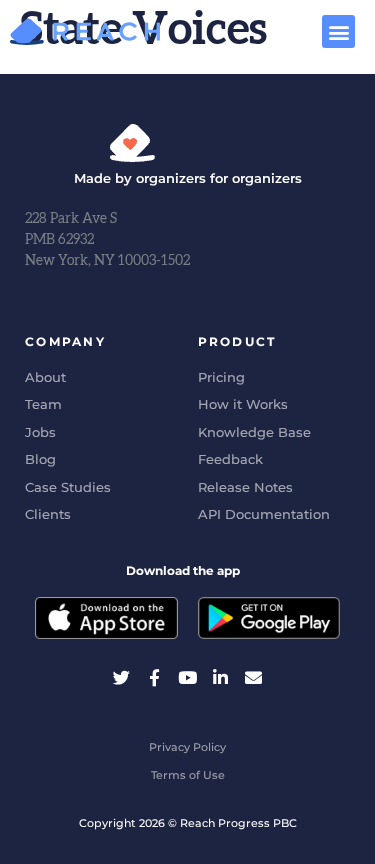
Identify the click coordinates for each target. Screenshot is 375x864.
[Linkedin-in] (220, 677)
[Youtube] (187, 677)
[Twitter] (121, 677)
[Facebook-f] (154, 677)
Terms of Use (188, 775)
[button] (338, 31)
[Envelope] (253, 677)
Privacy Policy (187, 747)
